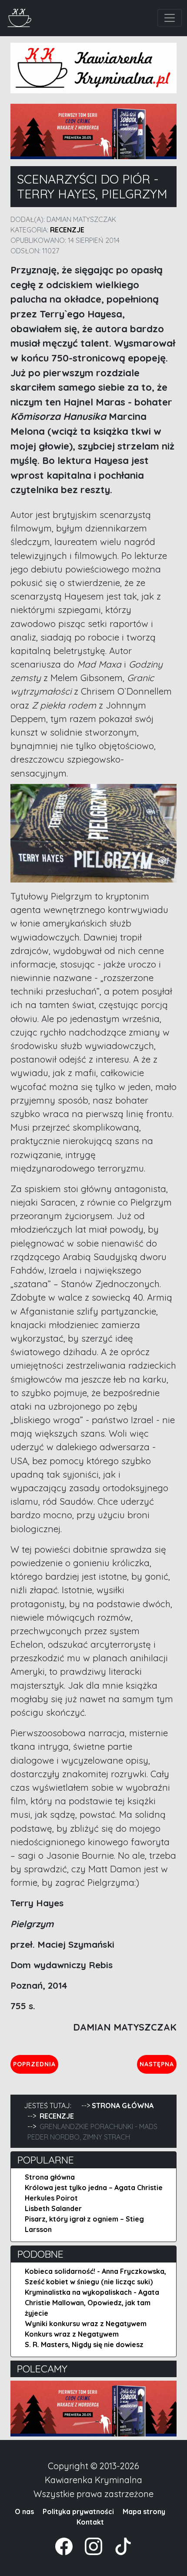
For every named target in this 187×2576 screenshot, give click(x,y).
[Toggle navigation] (170, 18)
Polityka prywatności (78, 2511)
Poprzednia (35, 2064)
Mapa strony (144, 2511)
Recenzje (67, 230)
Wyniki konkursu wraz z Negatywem (86, 2324)
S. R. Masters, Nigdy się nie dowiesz (84, 2344)
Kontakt (90, 2522)
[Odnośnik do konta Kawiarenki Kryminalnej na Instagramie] (89, 2545)
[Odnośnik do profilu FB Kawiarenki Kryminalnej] (65, 2545)
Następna (158, 2064)
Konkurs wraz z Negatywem (72, 2334)
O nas (24, 2511)
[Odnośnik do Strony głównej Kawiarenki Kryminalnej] (20, 17)
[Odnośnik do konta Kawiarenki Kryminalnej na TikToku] (118, 2545)
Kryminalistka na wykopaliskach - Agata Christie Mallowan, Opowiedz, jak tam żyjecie (92, 2303)
